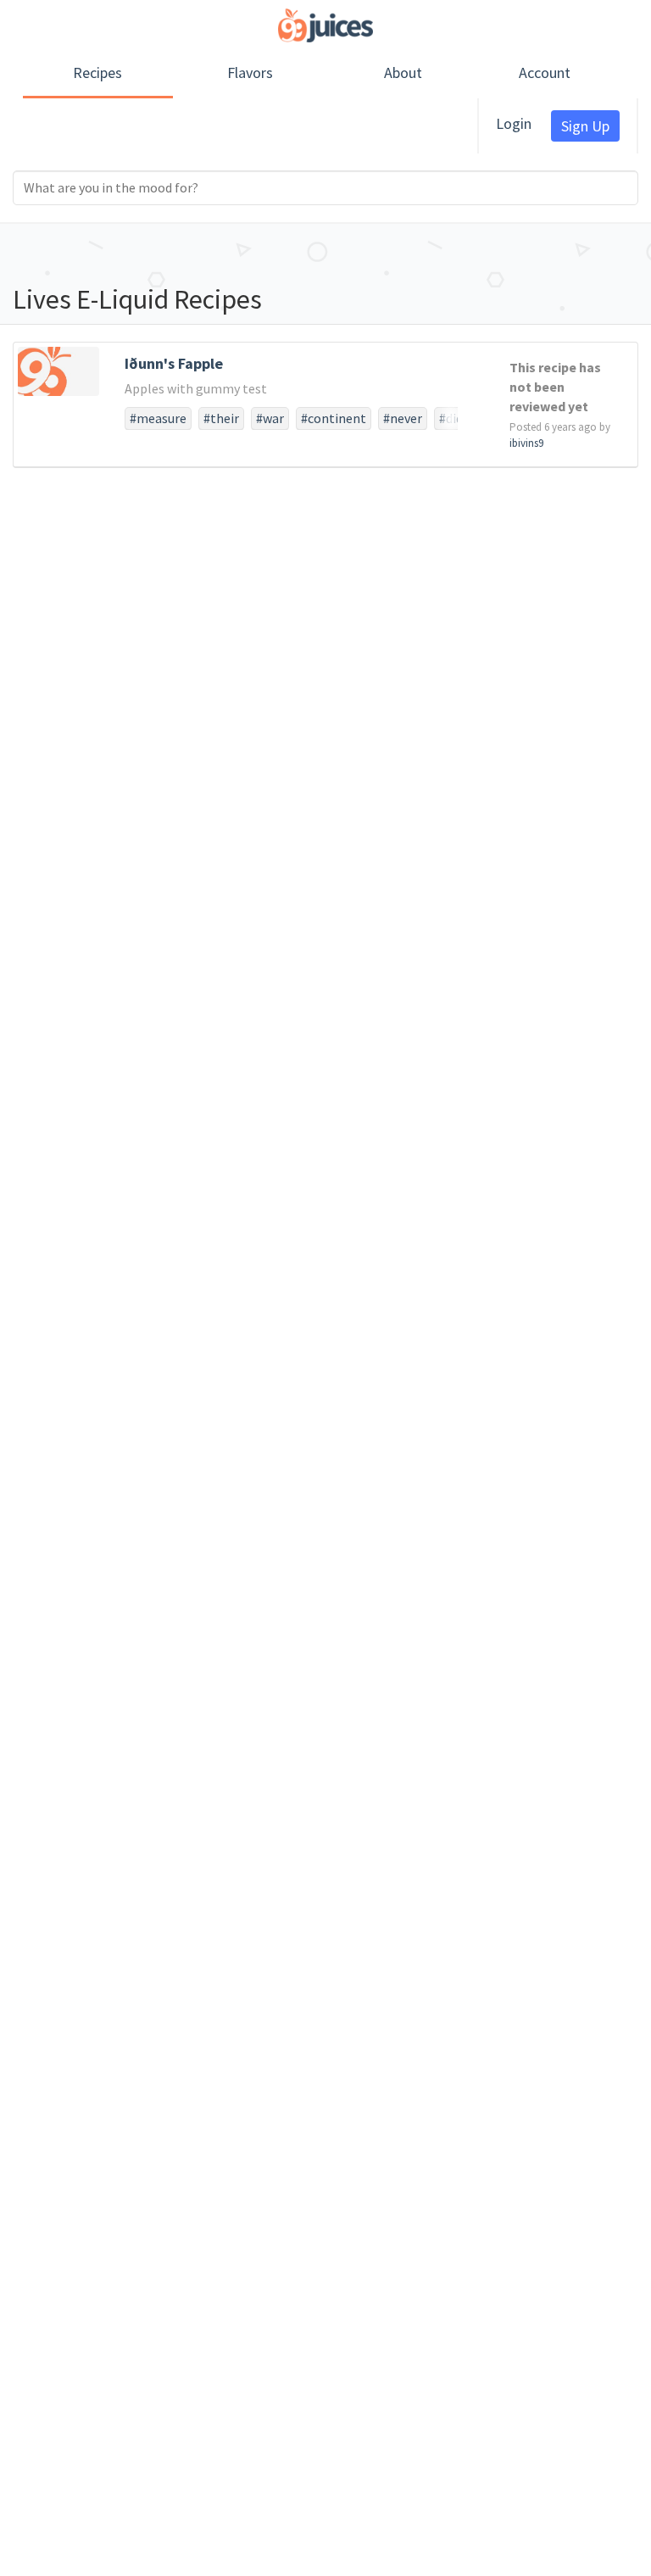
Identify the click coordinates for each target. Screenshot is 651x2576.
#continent (334, 418)
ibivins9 (526, 443)
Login (514, 123)
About (403, 72)
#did (451, 418)
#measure (158, 418)
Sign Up (585, 126)
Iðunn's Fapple (174, 363)
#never (403, 418)
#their (221, 418)
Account (545, 72)
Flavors (250, 72)
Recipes (97, 72)
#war (270, 418)
